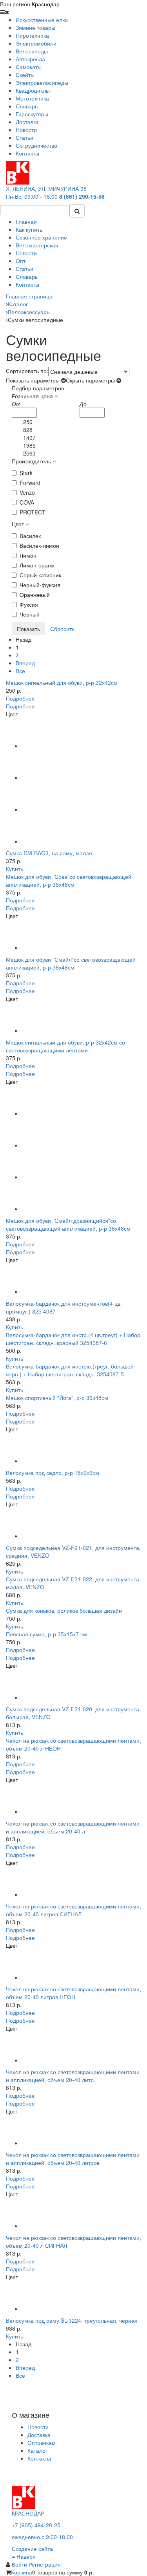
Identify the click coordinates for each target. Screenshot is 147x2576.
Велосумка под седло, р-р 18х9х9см (53, 1473)
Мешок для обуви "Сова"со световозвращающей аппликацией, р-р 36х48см (69, 880)
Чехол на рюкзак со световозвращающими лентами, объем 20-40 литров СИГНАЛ (73, 1910)
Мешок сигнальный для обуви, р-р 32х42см (62, 682)
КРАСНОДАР (28, 2513)
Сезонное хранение (41, 237)
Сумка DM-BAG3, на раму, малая (49, 853)
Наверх (25, 2556)
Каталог (37, 2450)
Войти (20, 2564)
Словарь (27, 276)
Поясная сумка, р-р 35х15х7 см (46, 1634)
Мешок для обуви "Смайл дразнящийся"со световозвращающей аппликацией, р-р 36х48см (68, 1224)
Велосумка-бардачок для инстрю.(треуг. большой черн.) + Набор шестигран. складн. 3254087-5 (70, 1370)
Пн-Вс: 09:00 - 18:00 (32, 196)
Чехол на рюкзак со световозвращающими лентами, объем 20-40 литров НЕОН (73, 1993)
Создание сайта (32, 2549)
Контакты (27, 284)
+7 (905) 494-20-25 (36, 2525)
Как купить (29, 229)
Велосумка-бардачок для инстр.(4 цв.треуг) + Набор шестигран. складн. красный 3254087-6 (73, 1339)
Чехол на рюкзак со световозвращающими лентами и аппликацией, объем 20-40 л (73, 1827)
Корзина (22, 2572)
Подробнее (20, 698)
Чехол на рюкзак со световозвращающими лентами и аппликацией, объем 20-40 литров (73, 2159)
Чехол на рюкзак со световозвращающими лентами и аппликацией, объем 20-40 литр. (73, 2076)
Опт (21, 261)
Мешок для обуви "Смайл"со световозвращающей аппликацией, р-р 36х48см (71, 963)
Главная (26, 221)
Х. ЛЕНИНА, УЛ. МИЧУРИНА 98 (46, 188)
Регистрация (45, 2564)
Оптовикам (42, 2442)
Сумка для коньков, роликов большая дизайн (64, 1610)
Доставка (39, 2435)
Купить (15, 869)
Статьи (24, 269)
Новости (26, 253)
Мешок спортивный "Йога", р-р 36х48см (57, 1398)
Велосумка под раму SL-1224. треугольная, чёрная (72, 2320)
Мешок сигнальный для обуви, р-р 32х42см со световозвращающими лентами (65, 1046)
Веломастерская (37, 245)
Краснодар (46, 4)
